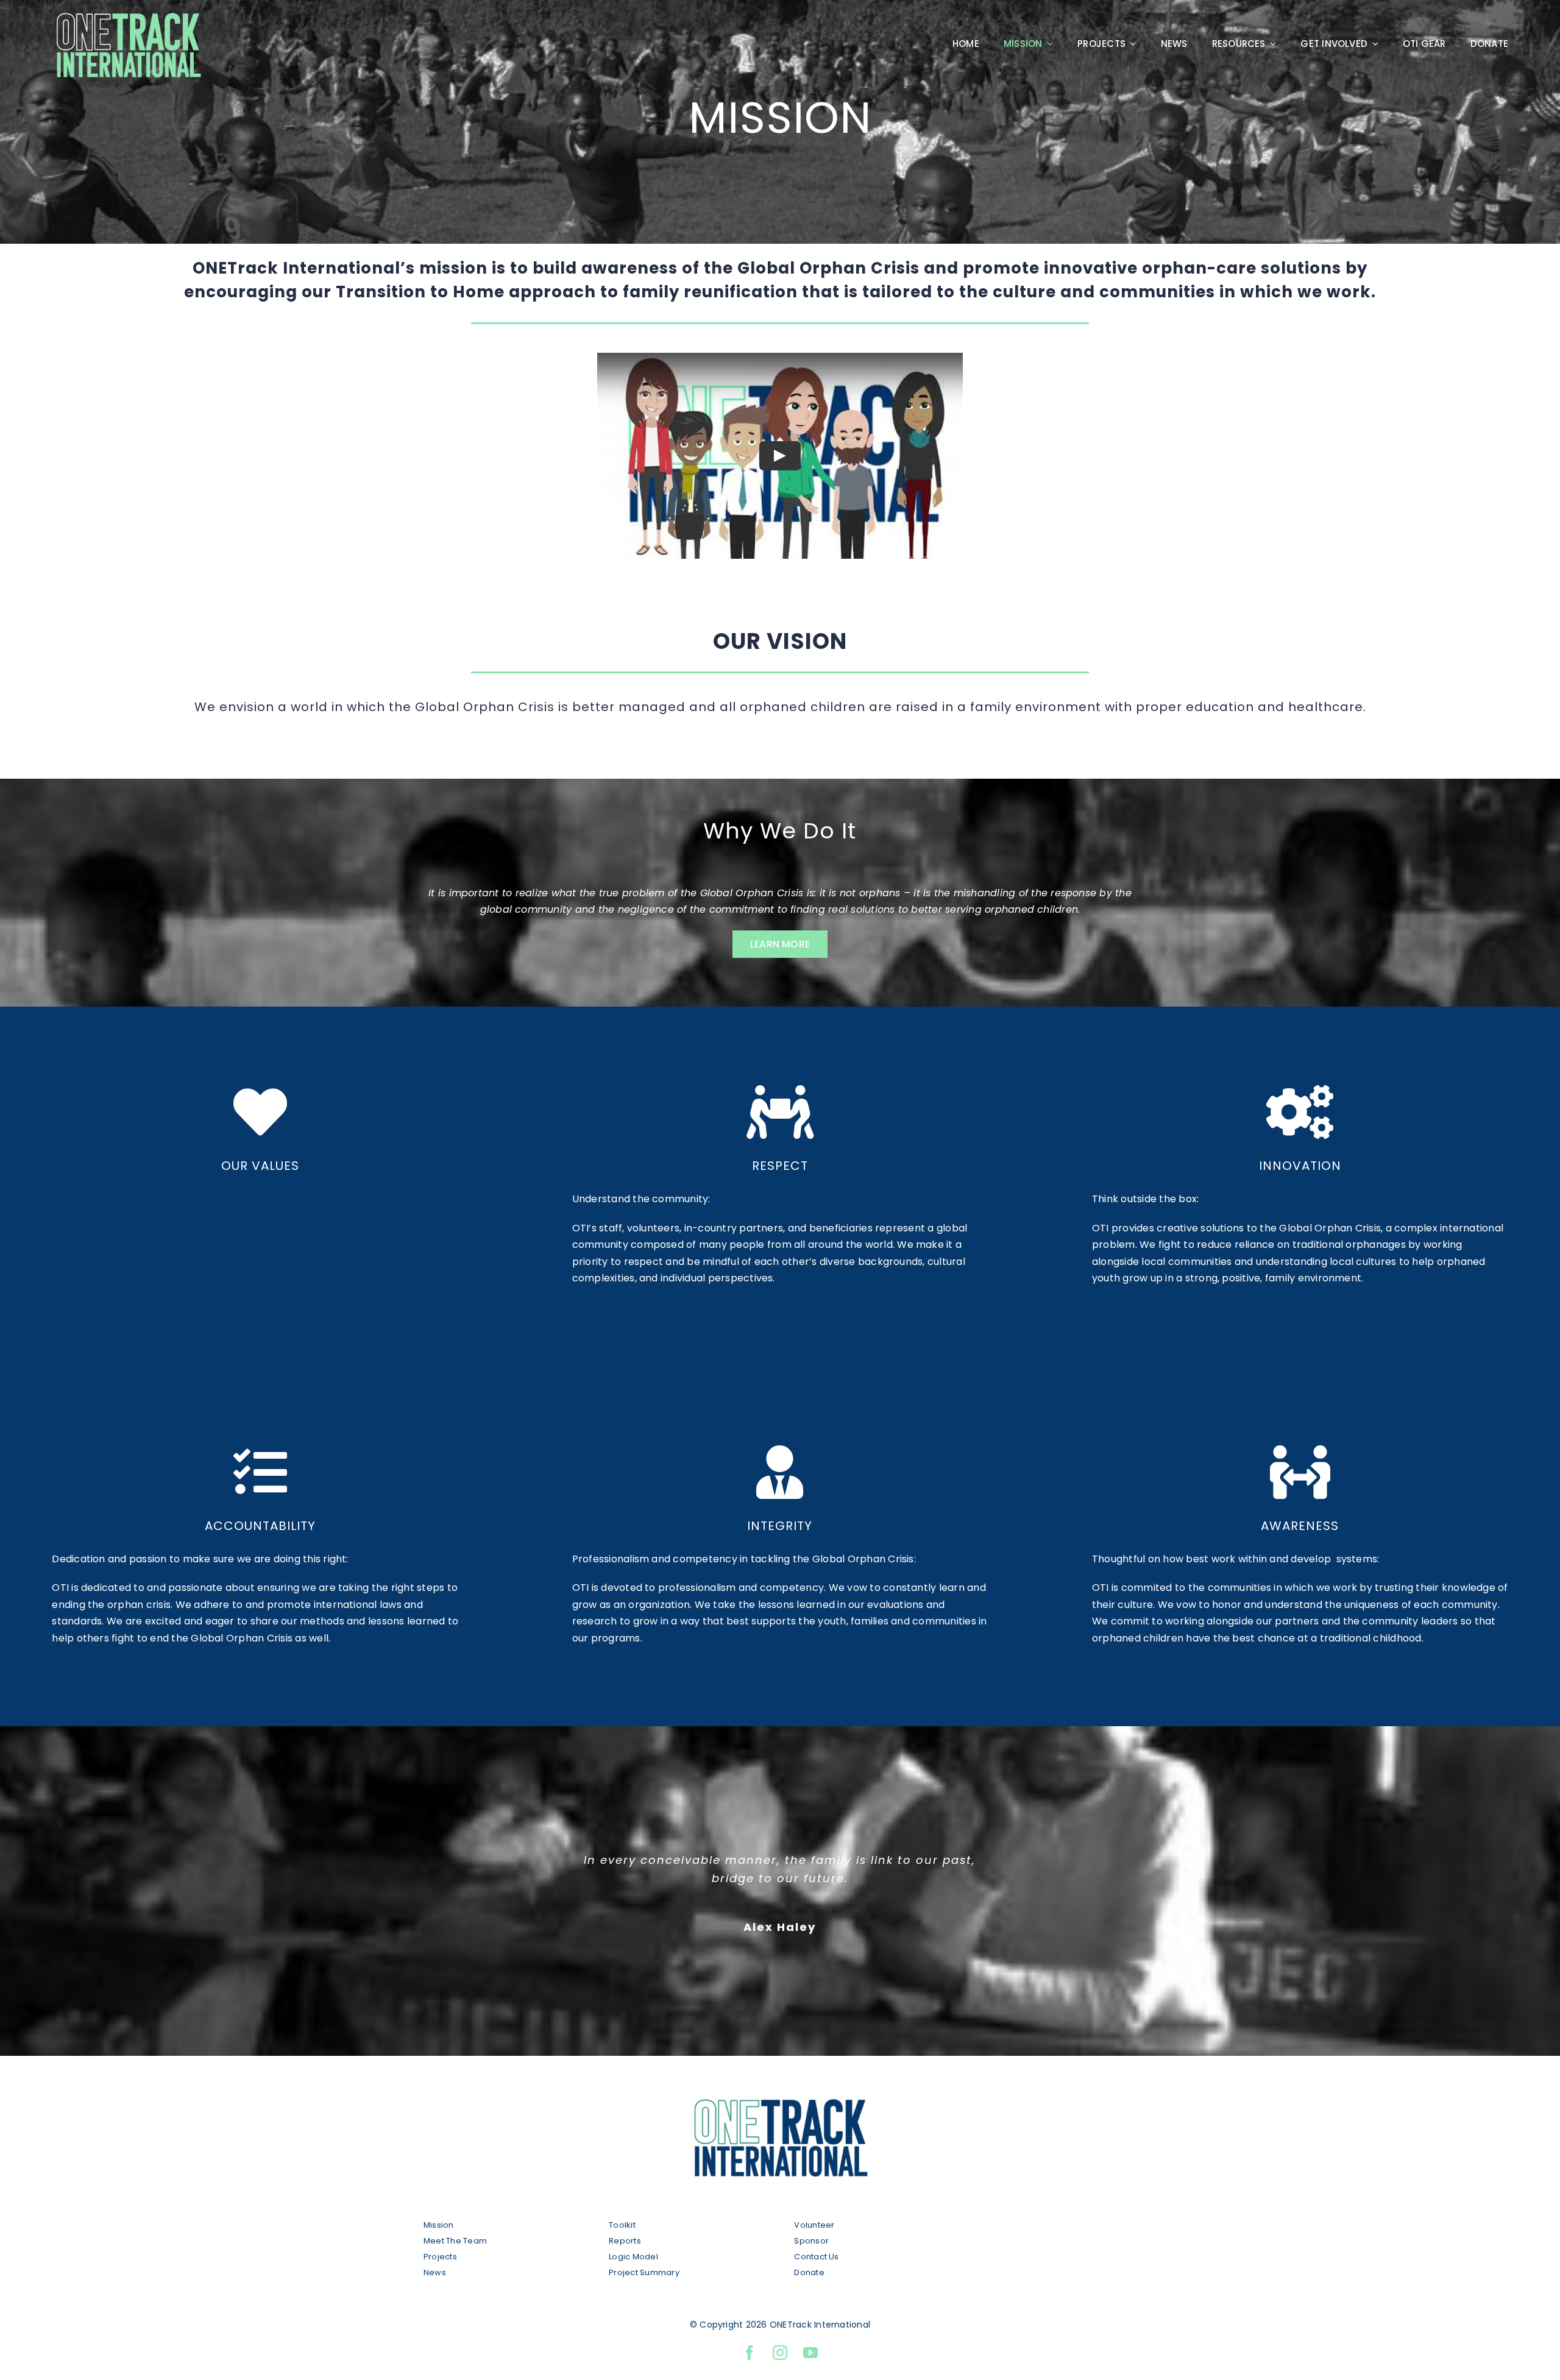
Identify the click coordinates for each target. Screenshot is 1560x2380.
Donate (809, 2272)
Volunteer (815, 2225)
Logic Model (633, 2257)
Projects (440, 2257)
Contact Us (816, 2257)
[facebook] (750, 2353)
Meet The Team (455, 2241)
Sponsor (811, 2241)
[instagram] (780, 2353)
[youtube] (810, 2353)
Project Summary (644, 2272)
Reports (625, 2241)
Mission (439, 2225)
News (435, 2272)
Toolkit (622, 2225)
